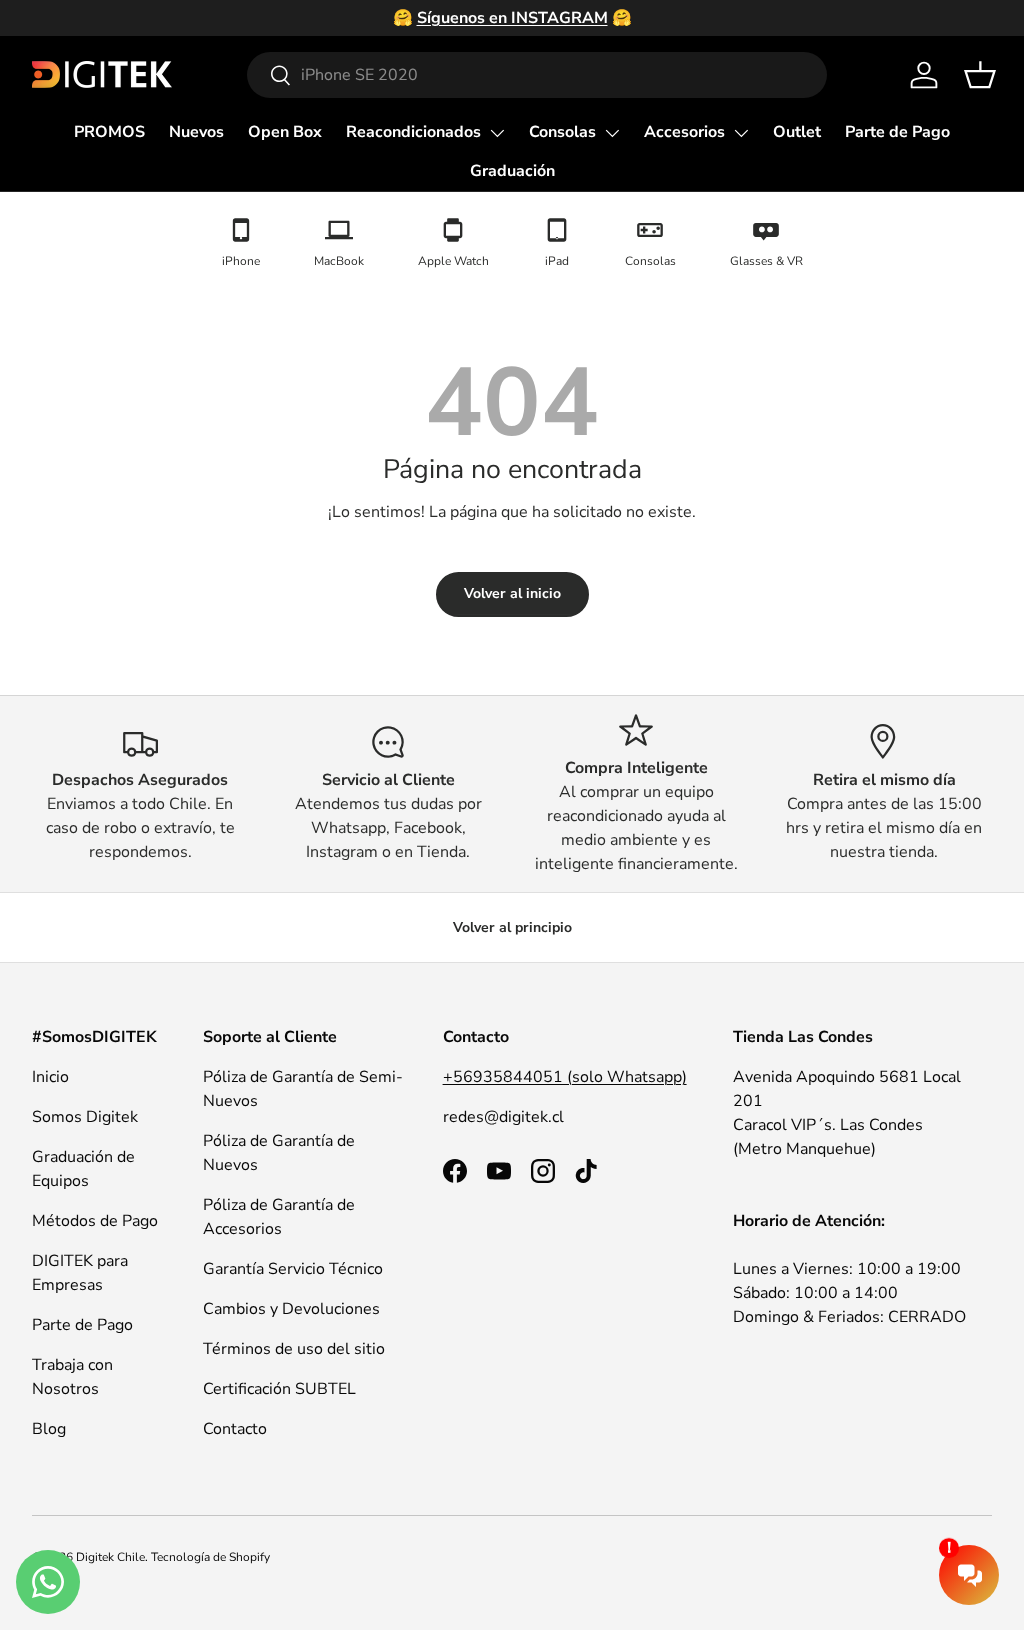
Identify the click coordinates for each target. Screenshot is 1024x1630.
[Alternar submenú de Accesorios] (741, 133)
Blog (49, 1429)
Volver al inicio (512, 593)
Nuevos (196, 132)
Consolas (562, 132)
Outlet (797, 132)
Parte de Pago (897, 132)
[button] (980, 75)
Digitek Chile (110, 1557)
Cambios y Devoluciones (291, 1309)
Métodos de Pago (95, 1221)
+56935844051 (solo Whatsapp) (565, 1077)
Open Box (285, 132)
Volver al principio (512, 927)
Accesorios (684, 132)
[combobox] (537, 75)
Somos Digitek (85, 1117)
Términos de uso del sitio (294, 1349)
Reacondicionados (413, 132)
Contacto (235, 1429)
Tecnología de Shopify (210, 1557)
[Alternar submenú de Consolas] (612, 133)
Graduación (512, 171)
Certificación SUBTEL (279, 1389)
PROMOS (109, 132)
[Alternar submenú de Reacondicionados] (497, 133)
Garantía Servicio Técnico (293, 1269)
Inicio (50, 1077)
